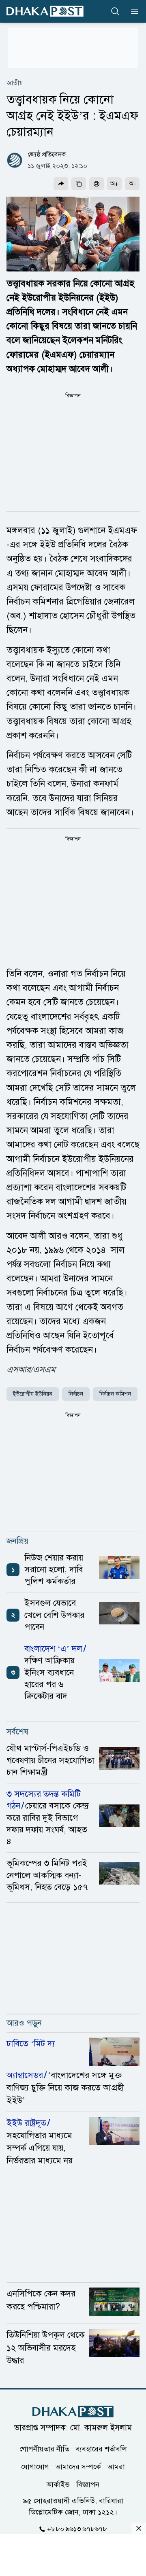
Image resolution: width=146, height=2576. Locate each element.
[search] (115, 11)
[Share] (61, 184)
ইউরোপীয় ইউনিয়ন (33, 1394)
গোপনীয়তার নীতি (44, 2449)
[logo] (45, 11)
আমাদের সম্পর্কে (78, 2467)
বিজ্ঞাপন (88, 2485)
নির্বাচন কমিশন (115, 1394)
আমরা (116, 2467)
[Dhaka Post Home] (73, 2412)
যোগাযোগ (35, 2467)
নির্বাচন (76, 1394)
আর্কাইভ (58, 2485)
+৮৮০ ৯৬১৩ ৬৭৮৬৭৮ (77, 2529)
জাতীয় (15, 83)
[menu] (132, 11)
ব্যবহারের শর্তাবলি (101, 2449)
